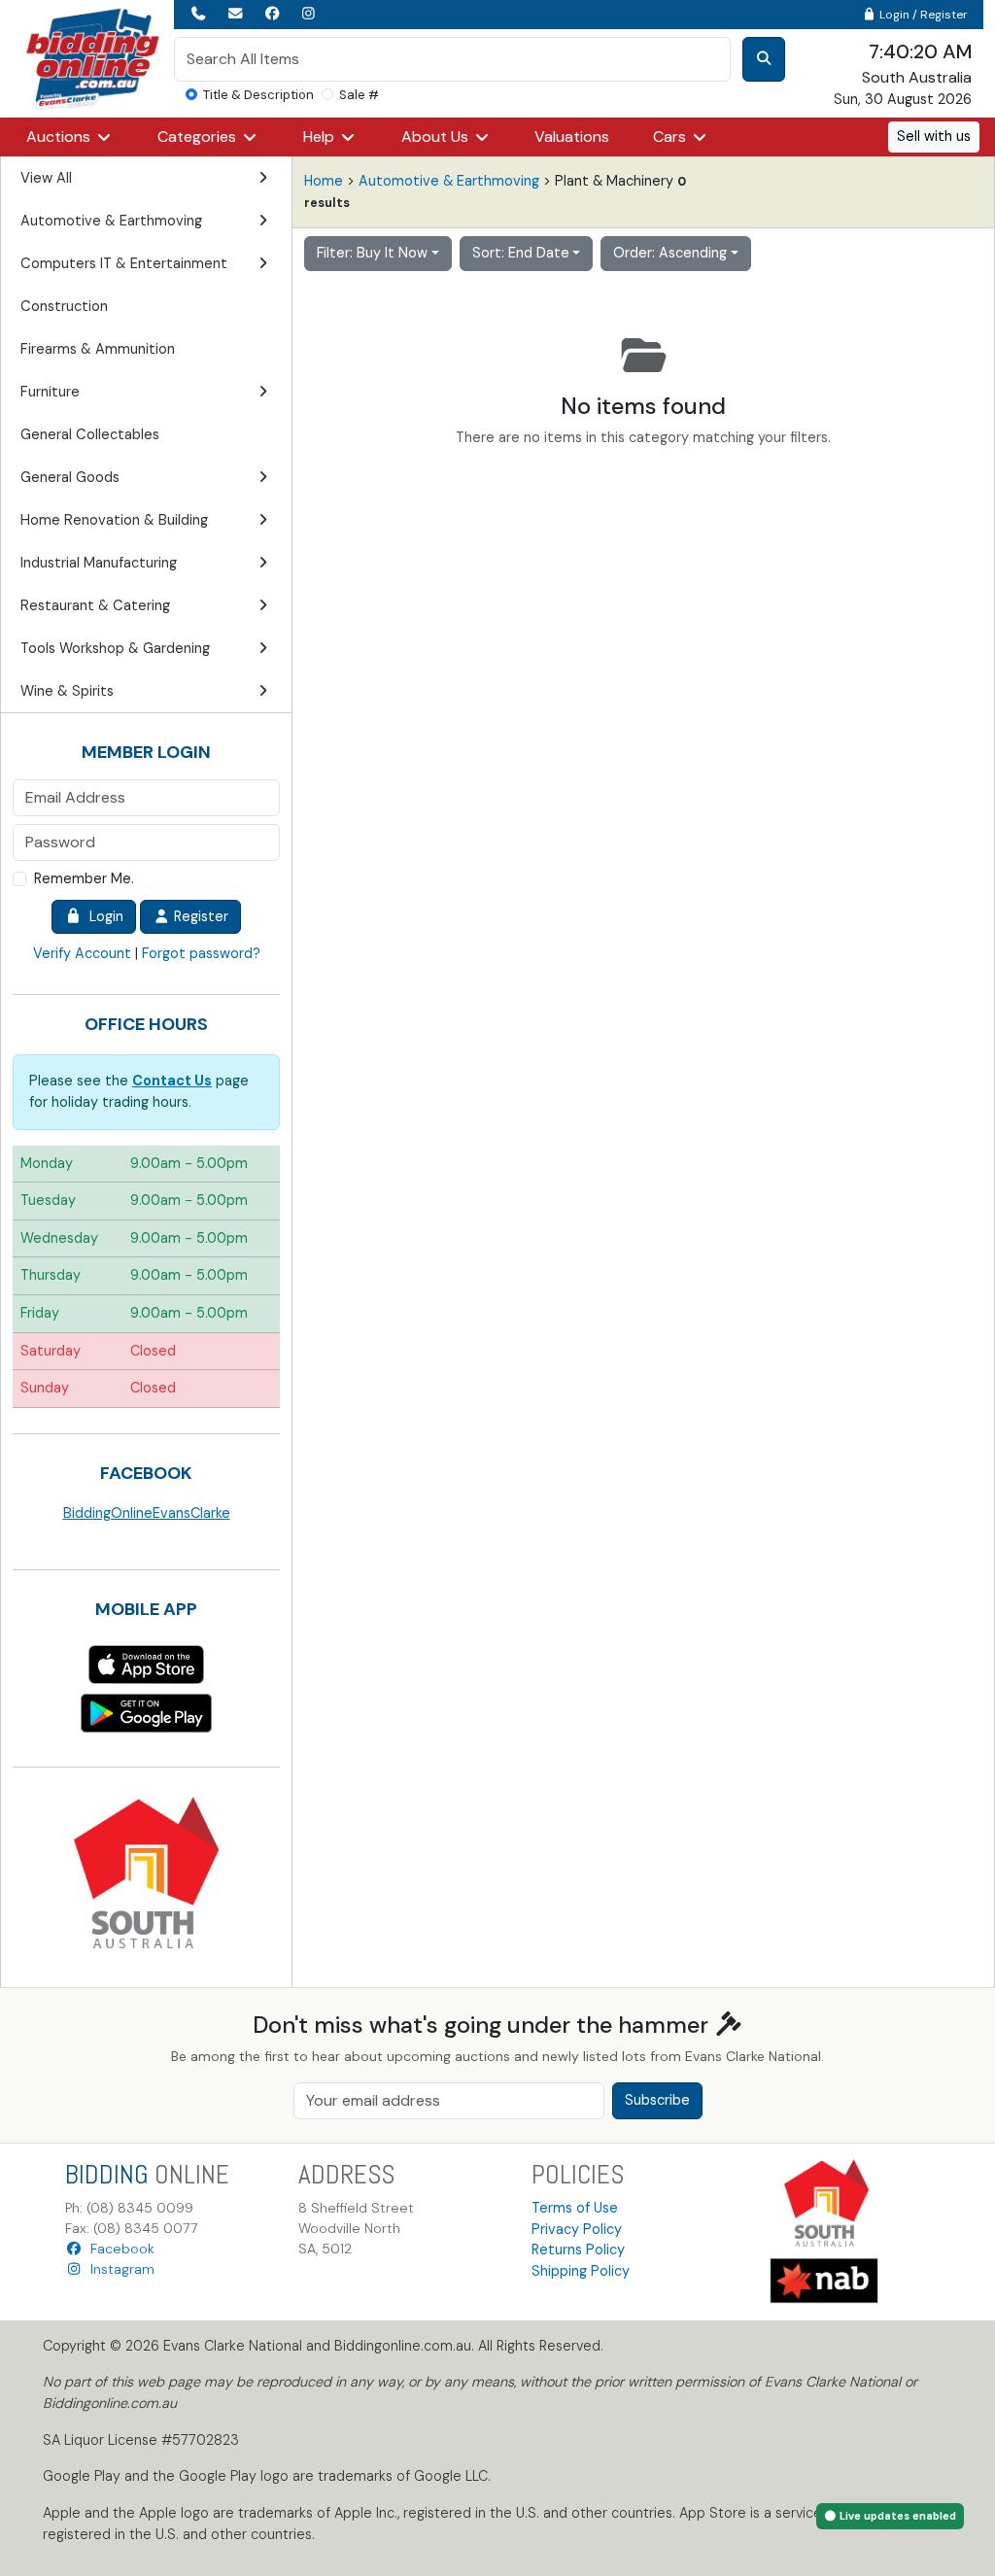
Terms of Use (575, 2208)
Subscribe (657, 2100)
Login (103, 916)
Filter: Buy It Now (372, 253)
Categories (199, 137)
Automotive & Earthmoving (449, 181)
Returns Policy (578, 2250)
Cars (671, 137)
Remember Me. (84, 878)
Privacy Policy (577, 2229)
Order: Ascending (670, 253)
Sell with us (934, 136)
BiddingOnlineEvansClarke (147, 1513)
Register (199, 916)
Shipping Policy (581, 2271)
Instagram (119, 2269)
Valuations (572, 137)
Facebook (119, 2249)
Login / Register (922, 15)
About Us (437, 137)
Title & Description (258, 95)
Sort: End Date (521, 253)
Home (324, 181)
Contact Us (172, 1081)
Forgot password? (201, 953)
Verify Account (82, 953)
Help (321, 137)
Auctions (60, 137)
